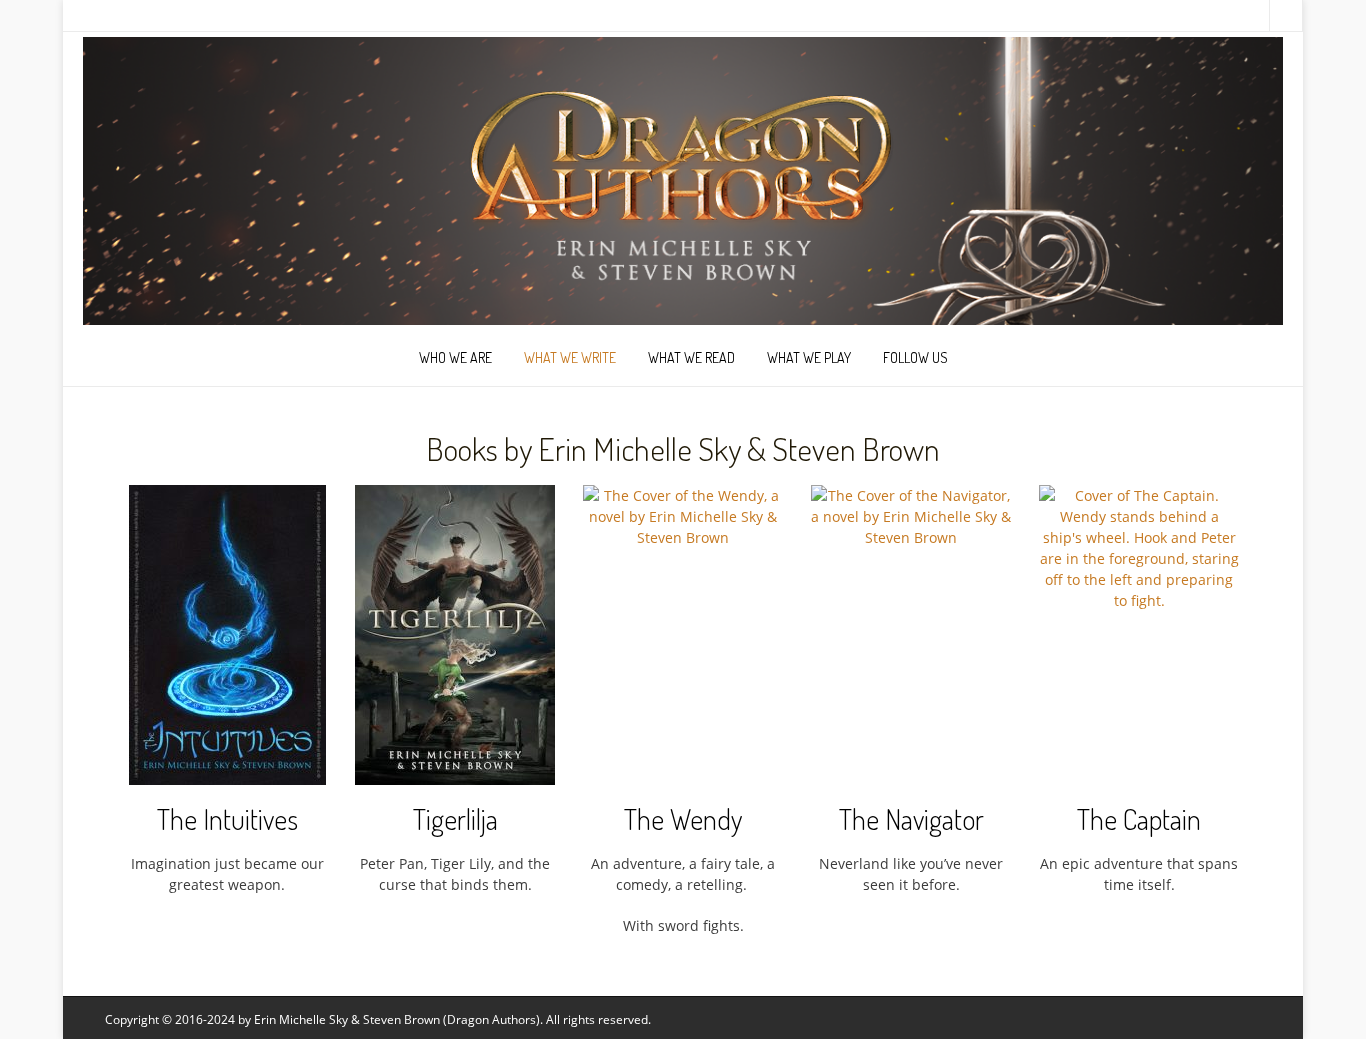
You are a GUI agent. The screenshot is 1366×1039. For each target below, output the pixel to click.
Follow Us (915, 357)
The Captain (1139, 819)
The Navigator (911, 819)
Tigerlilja (455, 819)
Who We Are (455, 357)
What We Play (809, 357)
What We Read (691, 357)
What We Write (570, 357)
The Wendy (683, 819)
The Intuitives (227, 819)
